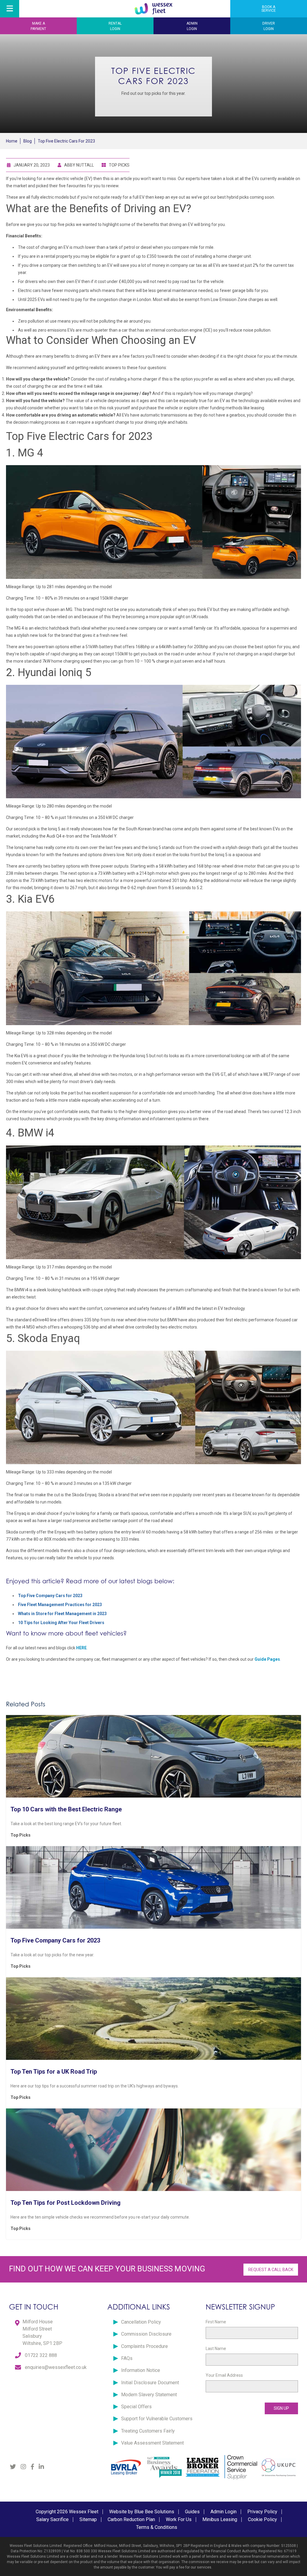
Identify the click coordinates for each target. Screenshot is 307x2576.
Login (115, 26)
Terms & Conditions (157, 2527)
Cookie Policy (262, 2519)
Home (12, 141)
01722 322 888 (41, 2355)
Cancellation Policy (141, 2322)
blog (28, 141)
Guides (192, 2512)
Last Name (216, 2349)
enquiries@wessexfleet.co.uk (56, 2367)
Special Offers (136, 2407)
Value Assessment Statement (152, 2443)
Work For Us (179, 2519)
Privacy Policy (262, 2512)
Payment (38, 26)
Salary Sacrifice (52, 2519)
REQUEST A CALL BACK (271, 2270)
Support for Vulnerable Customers (157, 2419)
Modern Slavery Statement (149, 2395)
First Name (216, 2322)
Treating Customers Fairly (148, 2431)
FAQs (127, 2358)
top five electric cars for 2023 (66, 141)
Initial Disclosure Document (150, 2383)
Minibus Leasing (220, 2519)
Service (269, 9)
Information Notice (141, 2370)
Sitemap (88, 2519)
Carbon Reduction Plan (131, 2519)
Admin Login (224, 2512)
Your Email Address (224, 2375)
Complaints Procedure (145, 2346)
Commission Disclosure (146, 2334)
